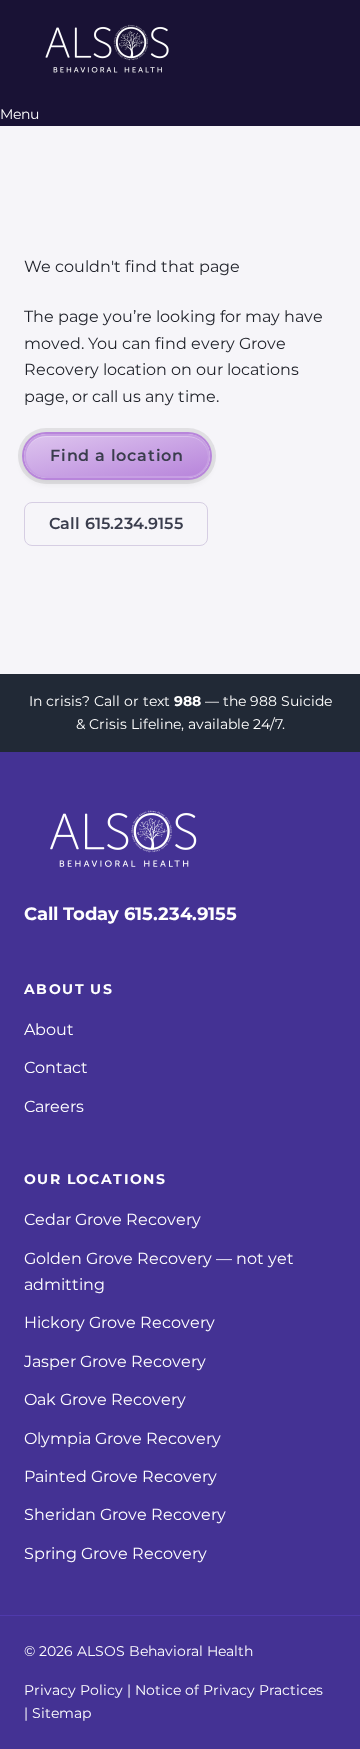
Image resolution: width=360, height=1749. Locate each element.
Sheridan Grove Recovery (125, 1514)
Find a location (117, 455)
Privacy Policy (73, 1690)
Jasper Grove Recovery (115, 1361)
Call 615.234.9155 (116, 523)
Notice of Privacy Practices (229, 1690)
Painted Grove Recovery (120, 1476)
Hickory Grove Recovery (119, 1322)
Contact (56, 1067)
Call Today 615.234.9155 (130, 914)
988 (187, 701)
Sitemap (61, 1713)
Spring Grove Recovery (115, 1553)
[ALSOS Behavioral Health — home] (108, 51)
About (49, 1029)
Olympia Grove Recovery (122, 1438)
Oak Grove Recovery (105, 1399)
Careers (54, 1106)
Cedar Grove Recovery (112, 1219)
